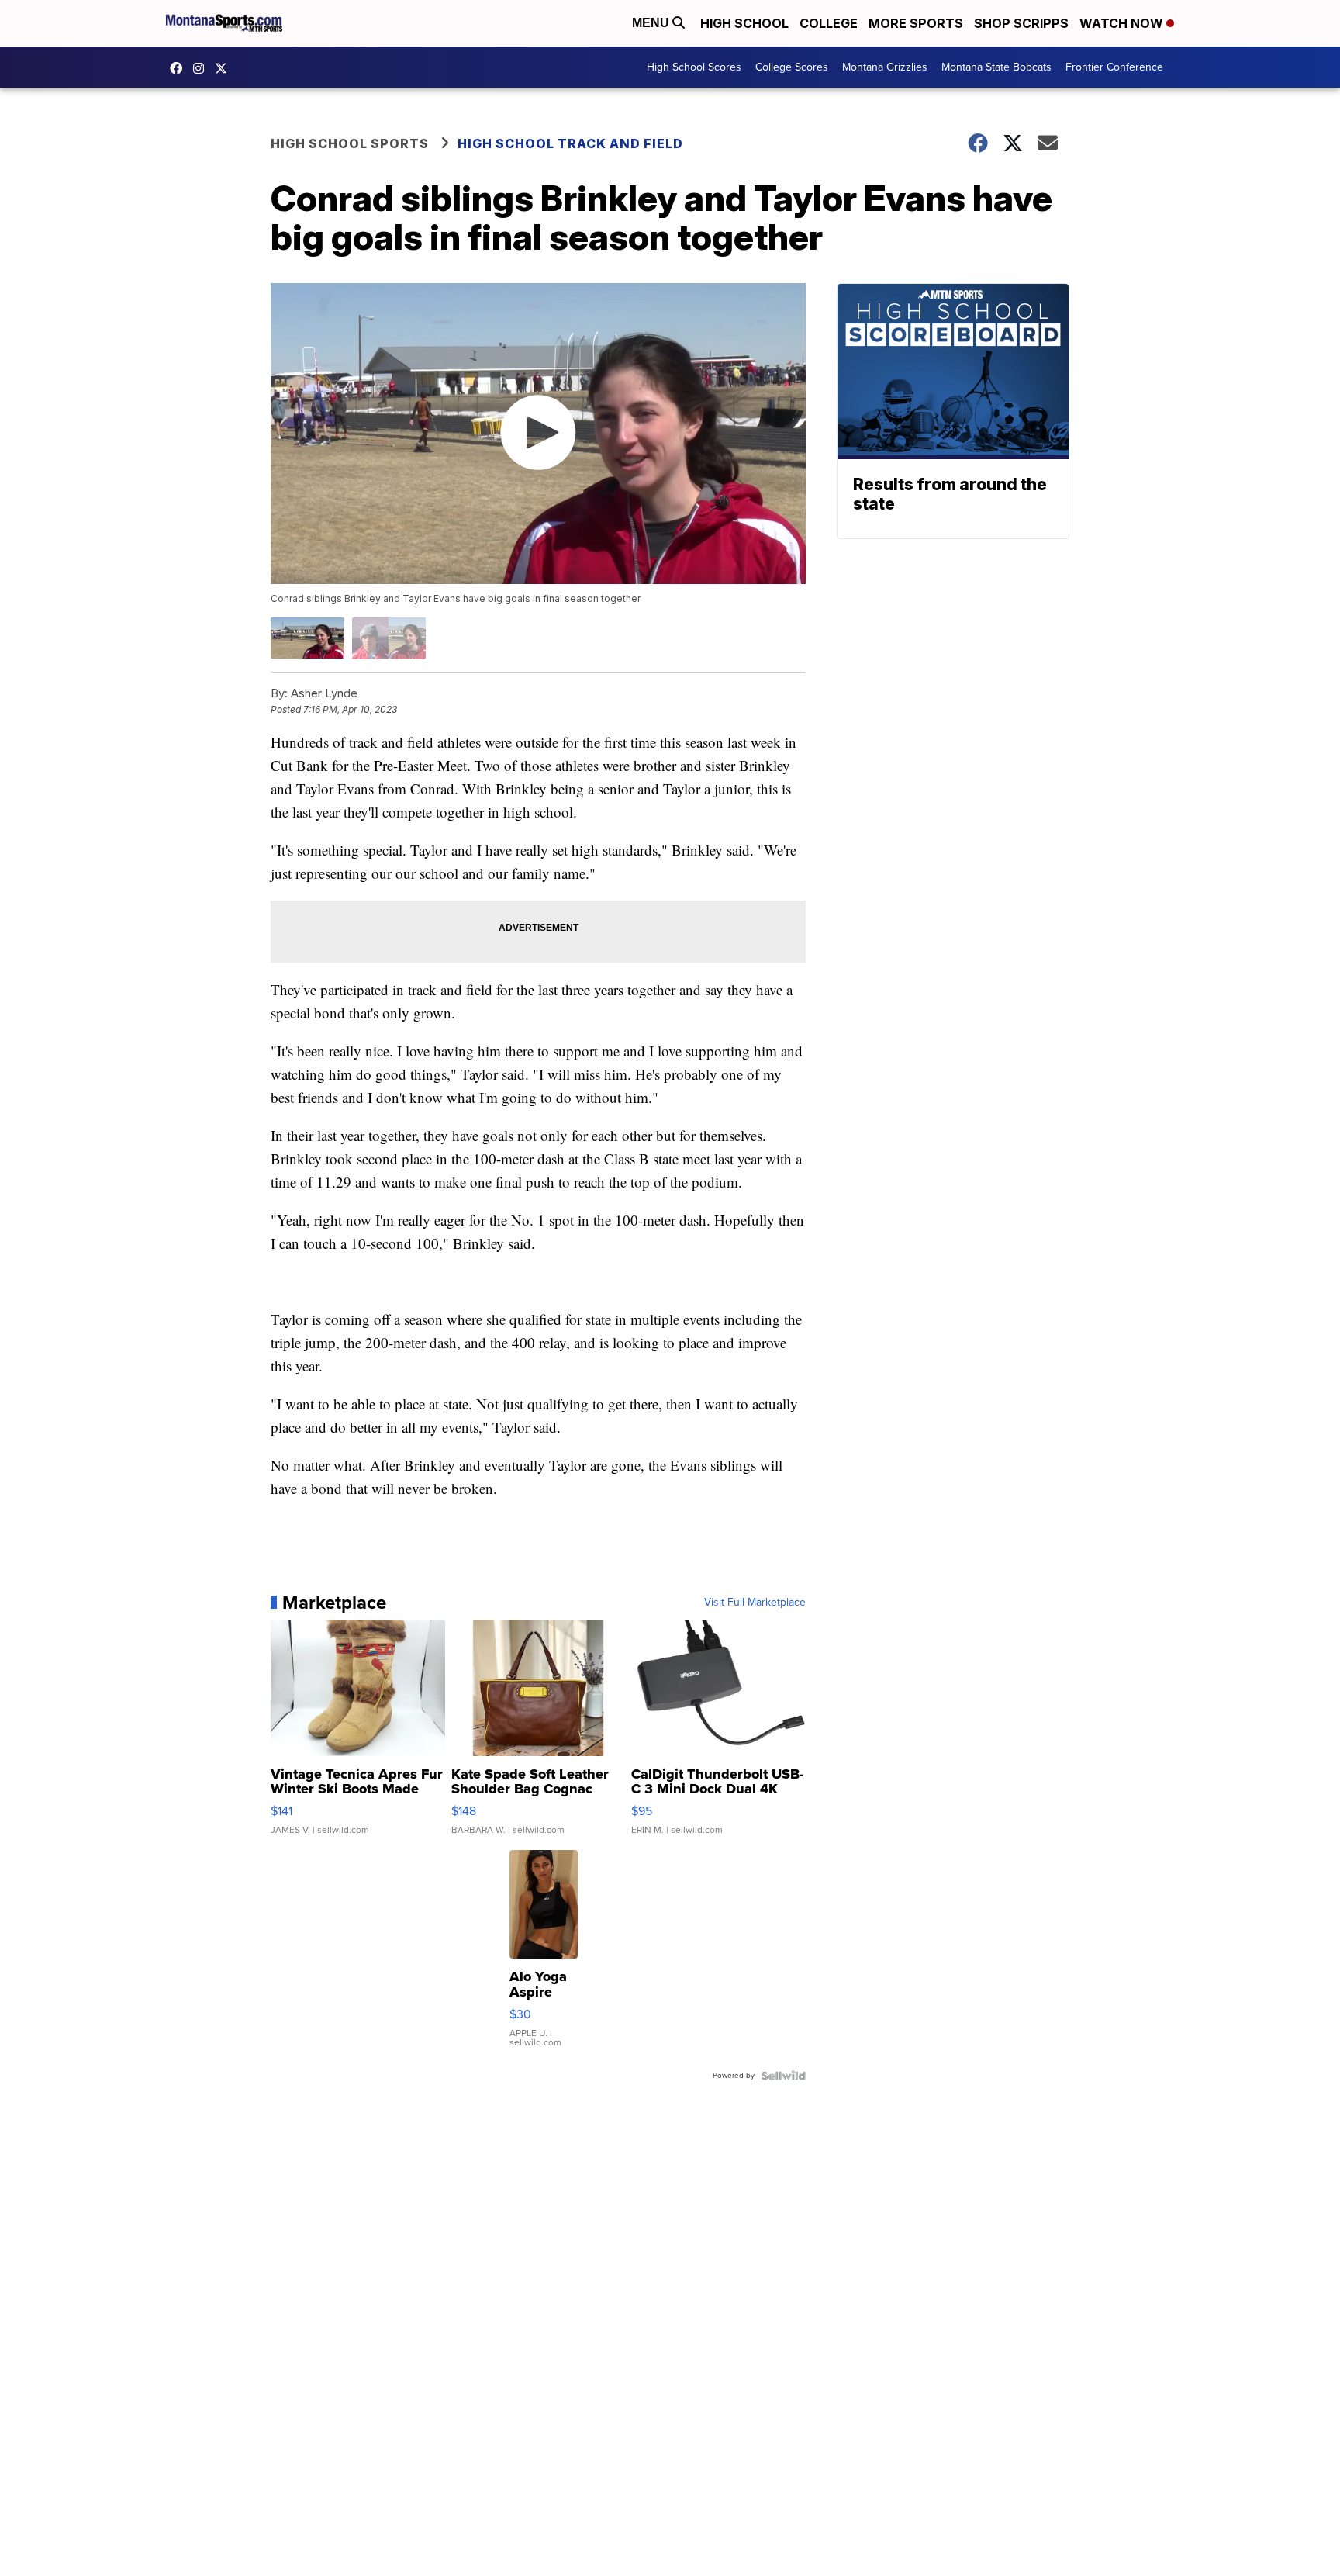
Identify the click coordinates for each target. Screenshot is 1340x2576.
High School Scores (694, 67)
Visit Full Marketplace (755, 1603)
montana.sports (202, 68)
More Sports (916, 23)
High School (744, 23)
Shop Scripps (1021, 23)
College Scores (792, 67)
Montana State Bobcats (996, 67)
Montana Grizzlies (885, 67)
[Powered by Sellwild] (783, 2076)
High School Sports (350, 143)
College (829, 23)
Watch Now (1123, 23)
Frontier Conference (1114, 67)
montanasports (180, 68)
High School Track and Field (570, 143)
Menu (652, 23)
